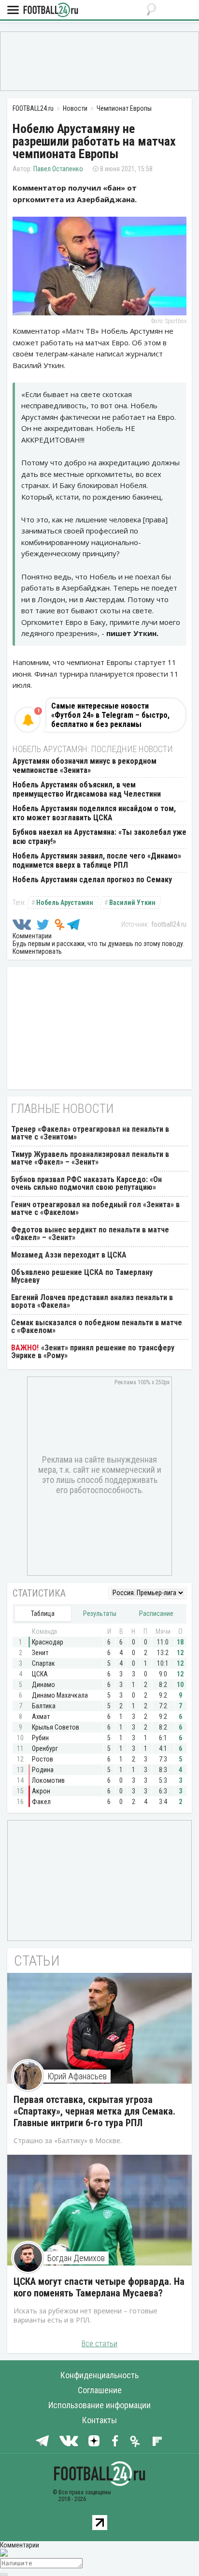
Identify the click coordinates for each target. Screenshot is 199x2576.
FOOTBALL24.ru (51, 10)
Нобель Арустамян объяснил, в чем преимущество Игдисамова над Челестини (87, 789)
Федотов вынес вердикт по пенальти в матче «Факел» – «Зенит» (90, 1234)
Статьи (37, 1961)
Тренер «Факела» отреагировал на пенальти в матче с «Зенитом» (90, 1133)
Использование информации (99, 2405)
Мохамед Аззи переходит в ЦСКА (69, 1255)
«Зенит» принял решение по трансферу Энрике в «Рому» (93, 1352)
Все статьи (99, 2344)
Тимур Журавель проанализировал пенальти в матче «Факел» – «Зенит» (90, 1158)
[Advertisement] (99, 60)
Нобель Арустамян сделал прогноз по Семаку (92, 880)
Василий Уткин (132, 903)
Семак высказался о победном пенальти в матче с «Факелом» (97, 1326)
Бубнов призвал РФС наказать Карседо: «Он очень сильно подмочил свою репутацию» (86, 1183)
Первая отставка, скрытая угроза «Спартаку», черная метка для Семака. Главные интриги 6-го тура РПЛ (94, 2111)
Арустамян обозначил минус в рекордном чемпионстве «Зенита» (85, 766)
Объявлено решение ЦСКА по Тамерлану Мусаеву (82, 1276)
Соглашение (100, 2390)
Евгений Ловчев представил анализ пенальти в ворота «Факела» (92, 1301)
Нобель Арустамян (65, 903)
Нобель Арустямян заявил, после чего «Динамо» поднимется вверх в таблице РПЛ (97, 860)
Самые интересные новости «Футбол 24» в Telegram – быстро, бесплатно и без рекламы (110, 715)
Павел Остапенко (58, 169)
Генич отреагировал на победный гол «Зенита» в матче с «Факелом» (95, 1208)
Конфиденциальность (99, 2375)
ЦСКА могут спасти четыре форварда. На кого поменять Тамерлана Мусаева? (99, 2287)
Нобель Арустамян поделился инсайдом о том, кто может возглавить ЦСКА (94, 813)
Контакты (99, 2420)
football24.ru (169, 924)
